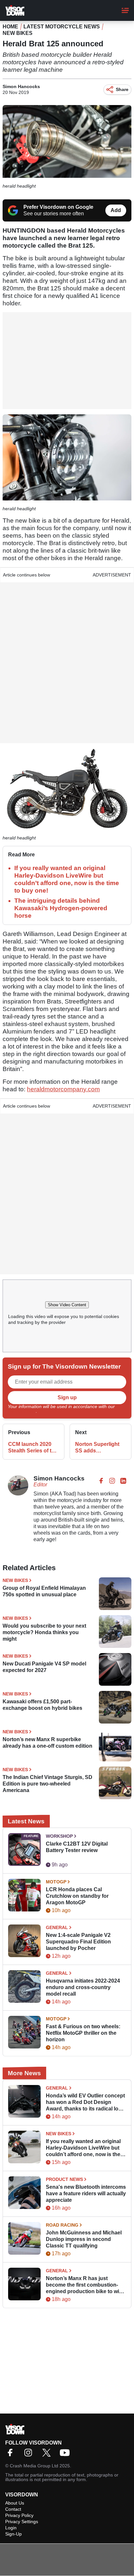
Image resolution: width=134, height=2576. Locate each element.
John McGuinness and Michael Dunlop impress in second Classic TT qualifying (84, 2239)
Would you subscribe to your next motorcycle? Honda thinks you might (44, 1632)
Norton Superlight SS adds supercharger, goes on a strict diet (99, 1448)
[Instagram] (30, 2455)
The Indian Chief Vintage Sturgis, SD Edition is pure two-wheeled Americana (47, 1784)
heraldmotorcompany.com (63, 1089)
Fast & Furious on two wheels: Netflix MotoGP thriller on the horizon (83, 2033)
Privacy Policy (22, 1411)
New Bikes (18, 33)
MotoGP (56, 1882)
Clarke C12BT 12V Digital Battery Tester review (77, 1847)
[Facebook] (12, 2455)
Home (10, 27)
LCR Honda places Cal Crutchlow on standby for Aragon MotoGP (77, 1896)
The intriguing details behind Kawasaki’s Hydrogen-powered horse (61, 908)
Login (11, 2528)
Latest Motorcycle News (62, 27)
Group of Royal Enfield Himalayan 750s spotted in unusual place (44, 1591)
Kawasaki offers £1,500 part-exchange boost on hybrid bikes (42, 1705)
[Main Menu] (125, 10)
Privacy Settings (22, 2522)
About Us (15, 2503)
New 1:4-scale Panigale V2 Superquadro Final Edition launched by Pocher (78, 1942)
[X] (48, 2455)
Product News (64, 2179)
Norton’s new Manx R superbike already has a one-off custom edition (47, 1743)
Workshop (59, 1836)
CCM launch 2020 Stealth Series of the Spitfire (33, 1448)
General (57, 1927)
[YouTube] (66, 2455)
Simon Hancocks (21, 86)
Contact (13, 2509)
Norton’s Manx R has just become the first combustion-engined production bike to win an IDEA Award (84, 2285)
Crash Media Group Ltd (34, 2466)
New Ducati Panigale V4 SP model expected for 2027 (44, 1667)
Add (116, 210)
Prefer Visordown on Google (58, 207)
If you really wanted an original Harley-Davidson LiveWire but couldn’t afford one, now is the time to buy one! (83, 2148)
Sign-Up (13, 2534)
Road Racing (62, 2225)
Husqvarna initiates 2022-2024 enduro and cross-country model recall (83, 1987)
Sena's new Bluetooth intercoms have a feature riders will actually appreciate (86, 2193)
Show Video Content (67, 1305)
